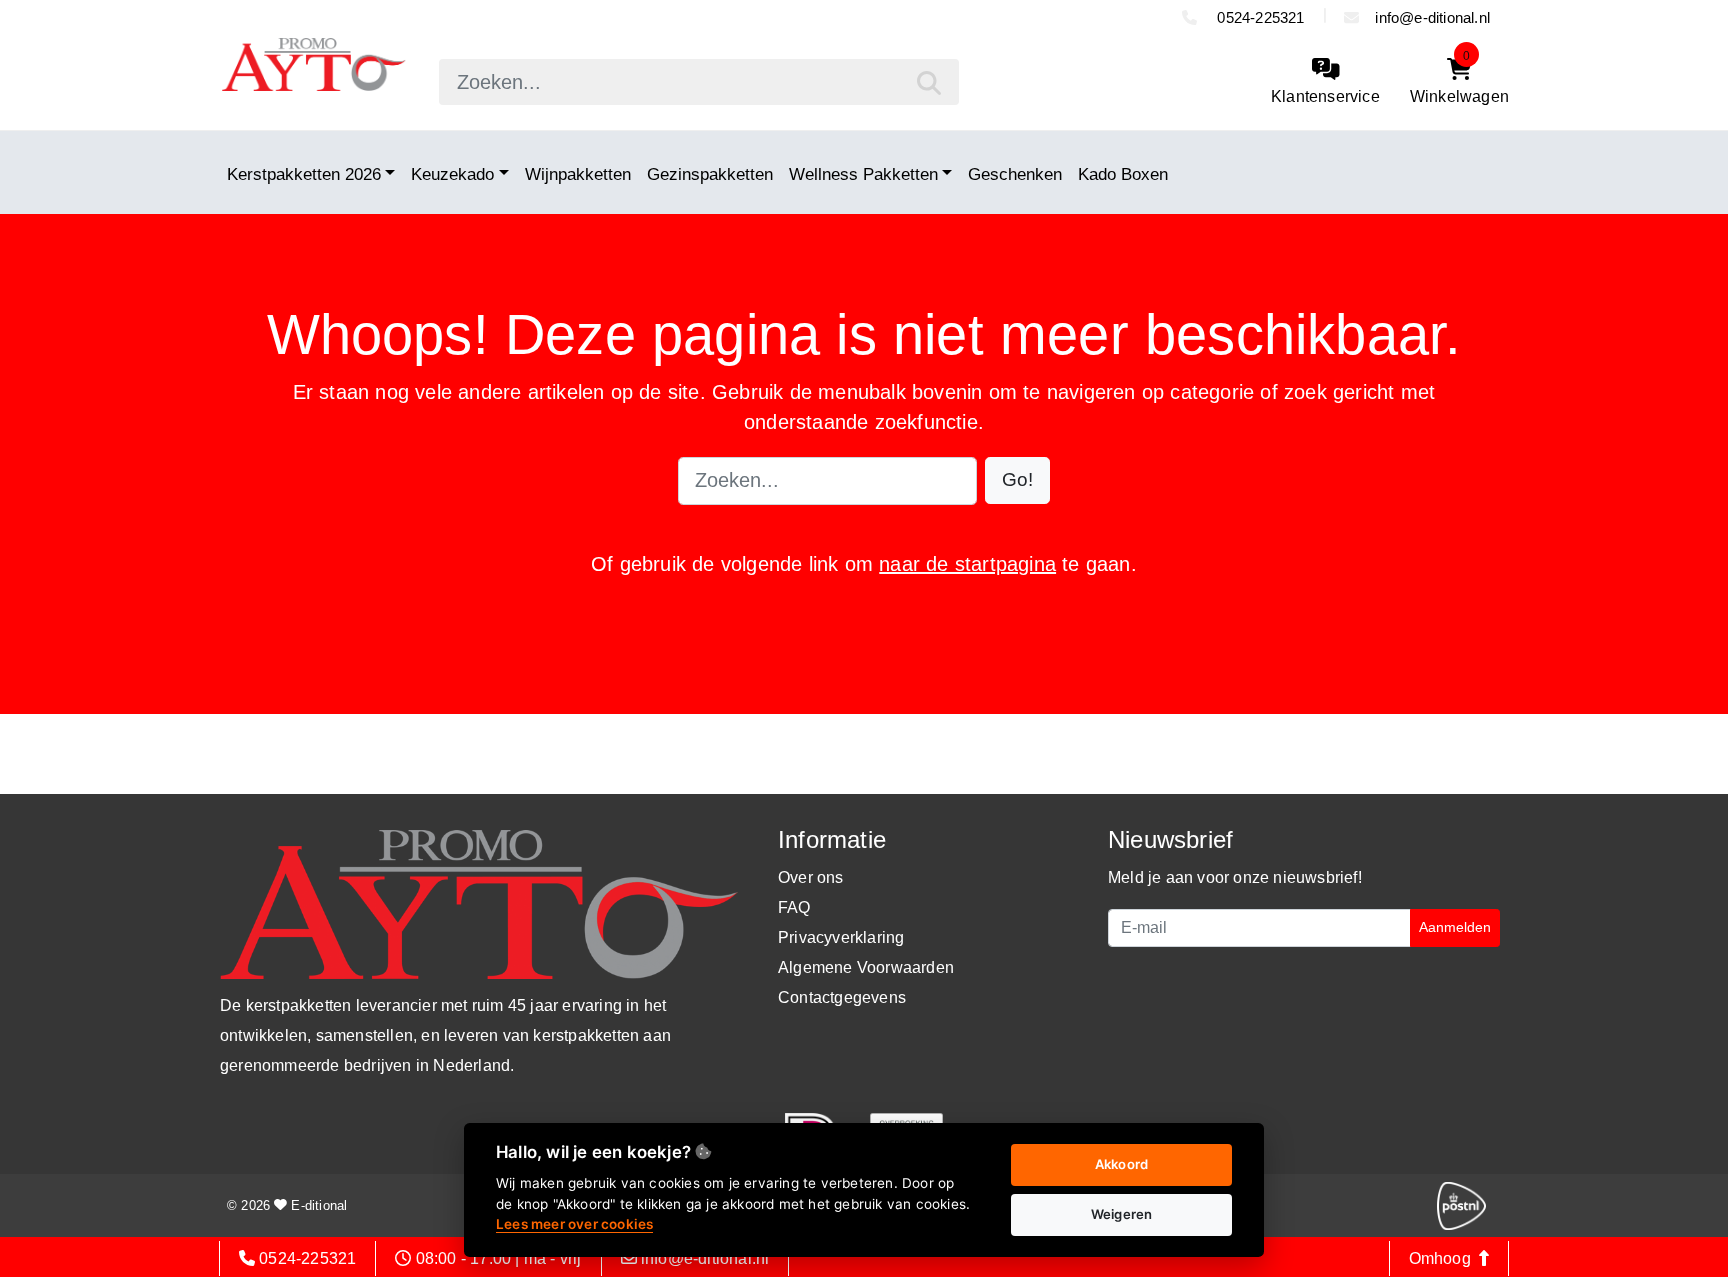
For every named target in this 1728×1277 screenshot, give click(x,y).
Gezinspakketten (710, 174)
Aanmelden (1455, 927)
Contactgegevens (842, 997)
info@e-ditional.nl (1432, 17)
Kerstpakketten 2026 (304, 174)
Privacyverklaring (841, 937)
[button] (1017, 480)
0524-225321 (1258, 17)
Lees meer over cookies (574, 1224)
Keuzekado (452, 174)
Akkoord (1121, 1164)
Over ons (811, 877)
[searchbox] (699, 82)
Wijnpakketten (578, 174)
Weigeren (1122, 1214)
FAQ (794, 907)
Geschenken (1015, 174)
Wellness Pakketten (863, 174)
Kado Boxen (1123, 174)
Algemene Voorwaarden (866, 967)
